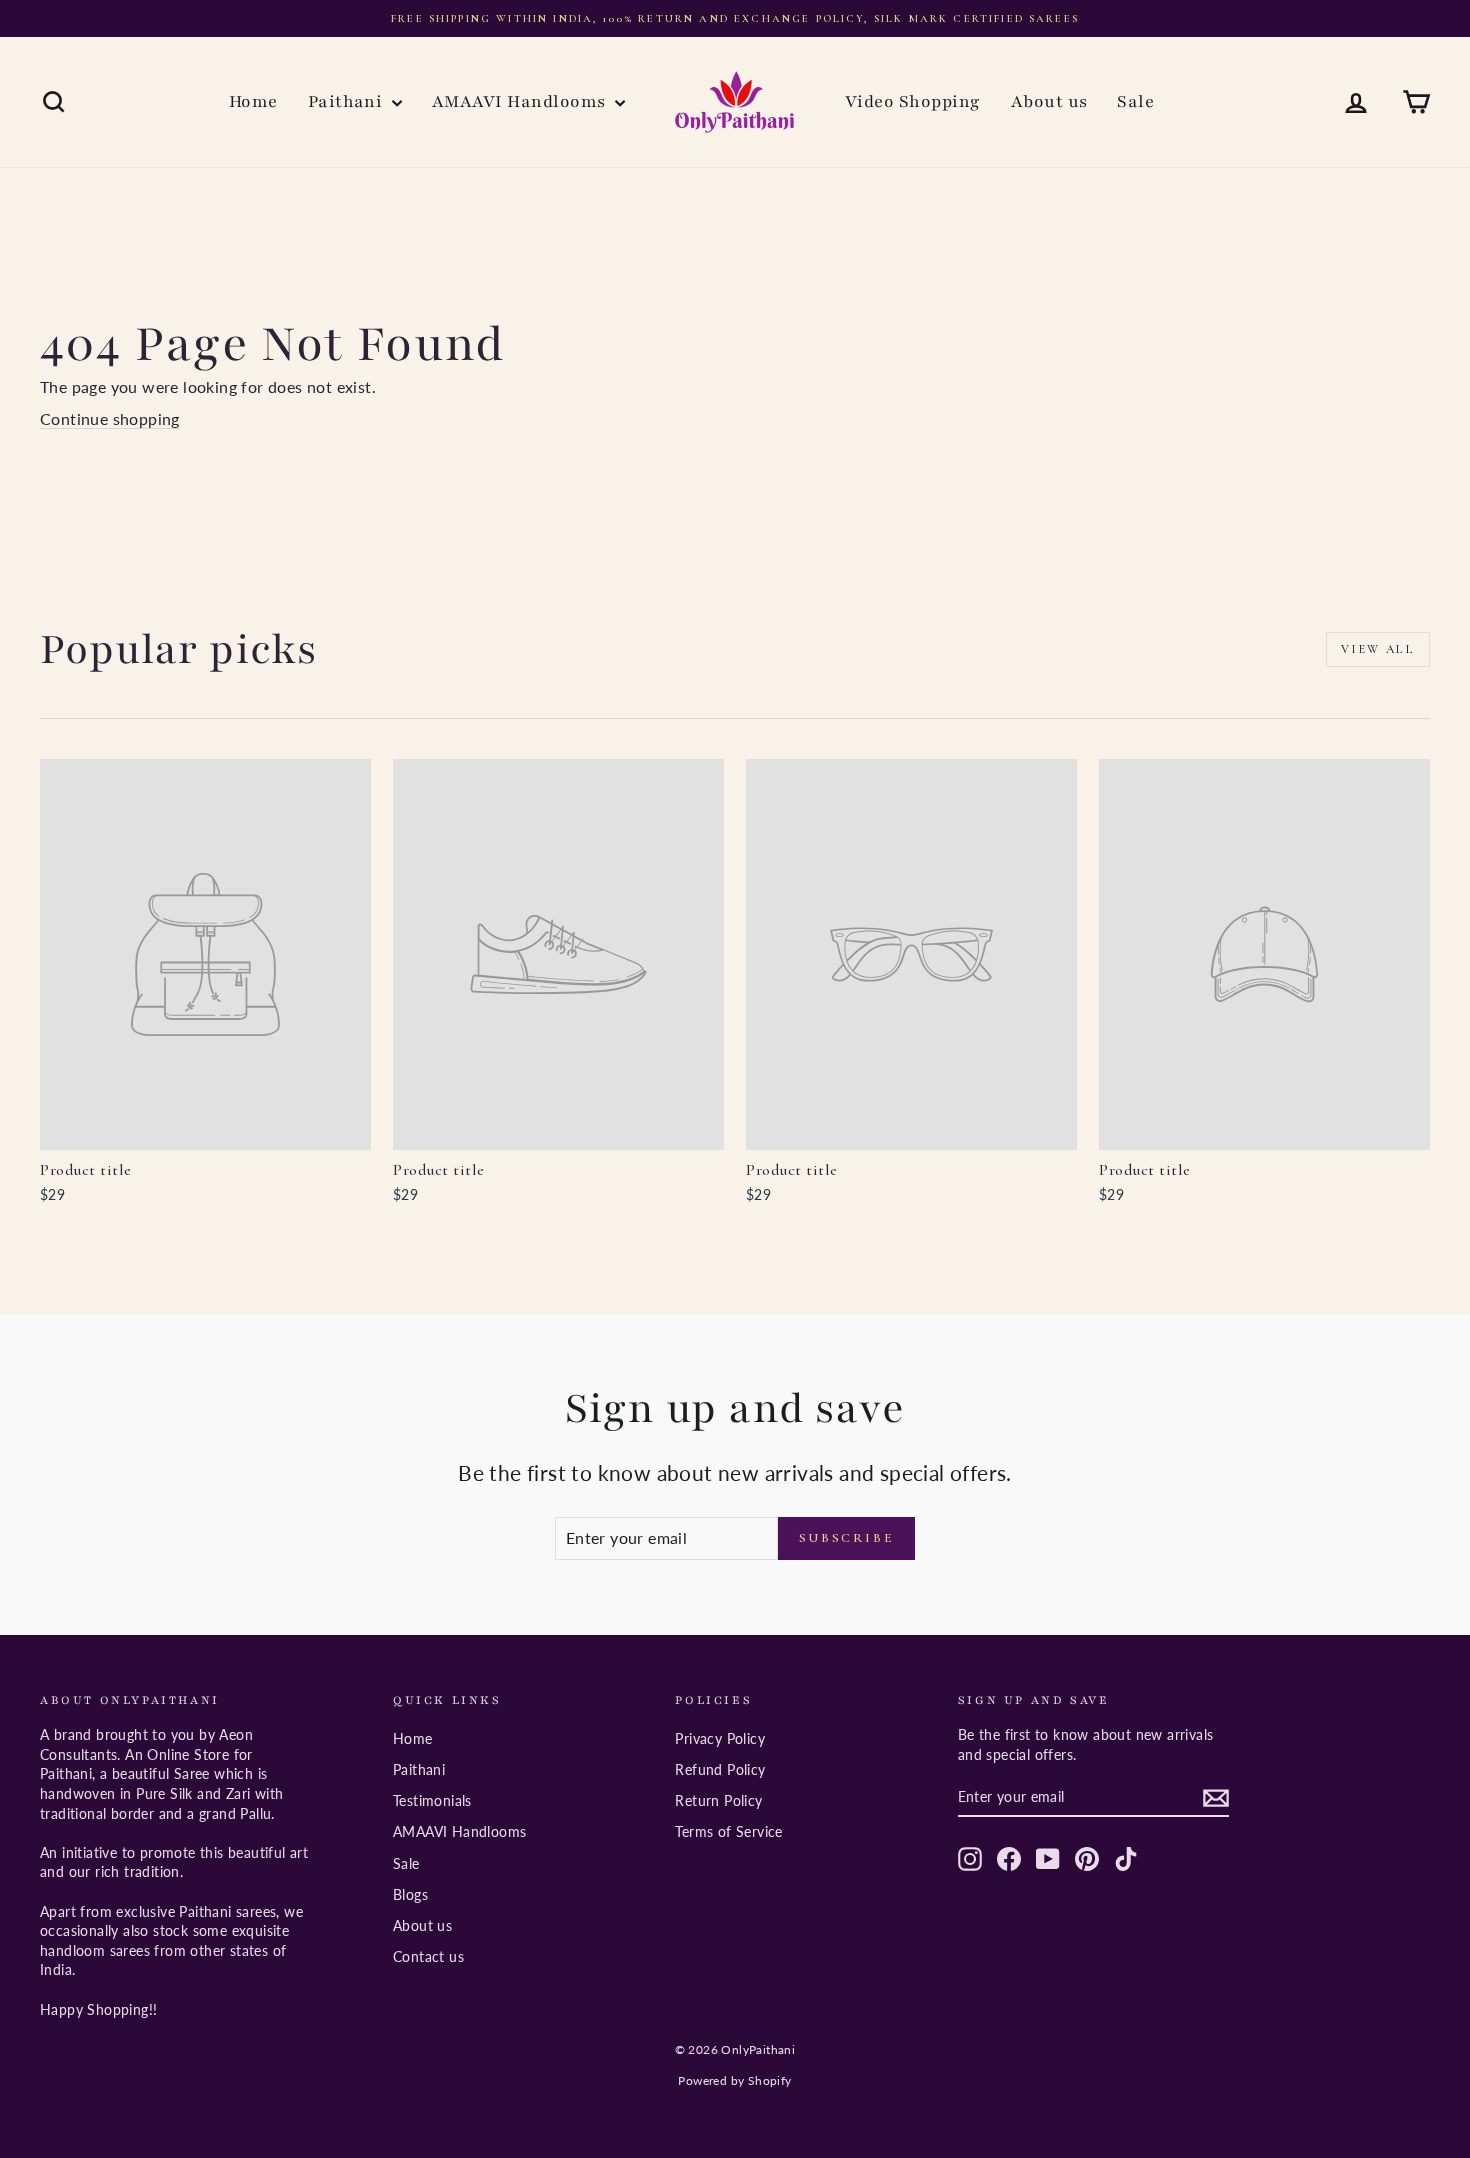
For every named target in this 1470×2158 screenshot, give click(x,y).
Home (253, 101)
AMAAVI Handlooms (521, 101)
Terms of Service (728, 1831)
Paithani (347, 101)
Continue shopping (110, 418)
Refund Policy (720, 1769)
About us (1049, 101)
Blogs (410, 1894)
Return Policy (718, 1800)
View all (1378, 649)
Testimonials (432, 1800)
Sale (1135, 101)
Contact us (428, 1956)
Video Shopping (913, 101)
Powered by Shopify (734, 2080)
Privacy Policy (720, 1738)
